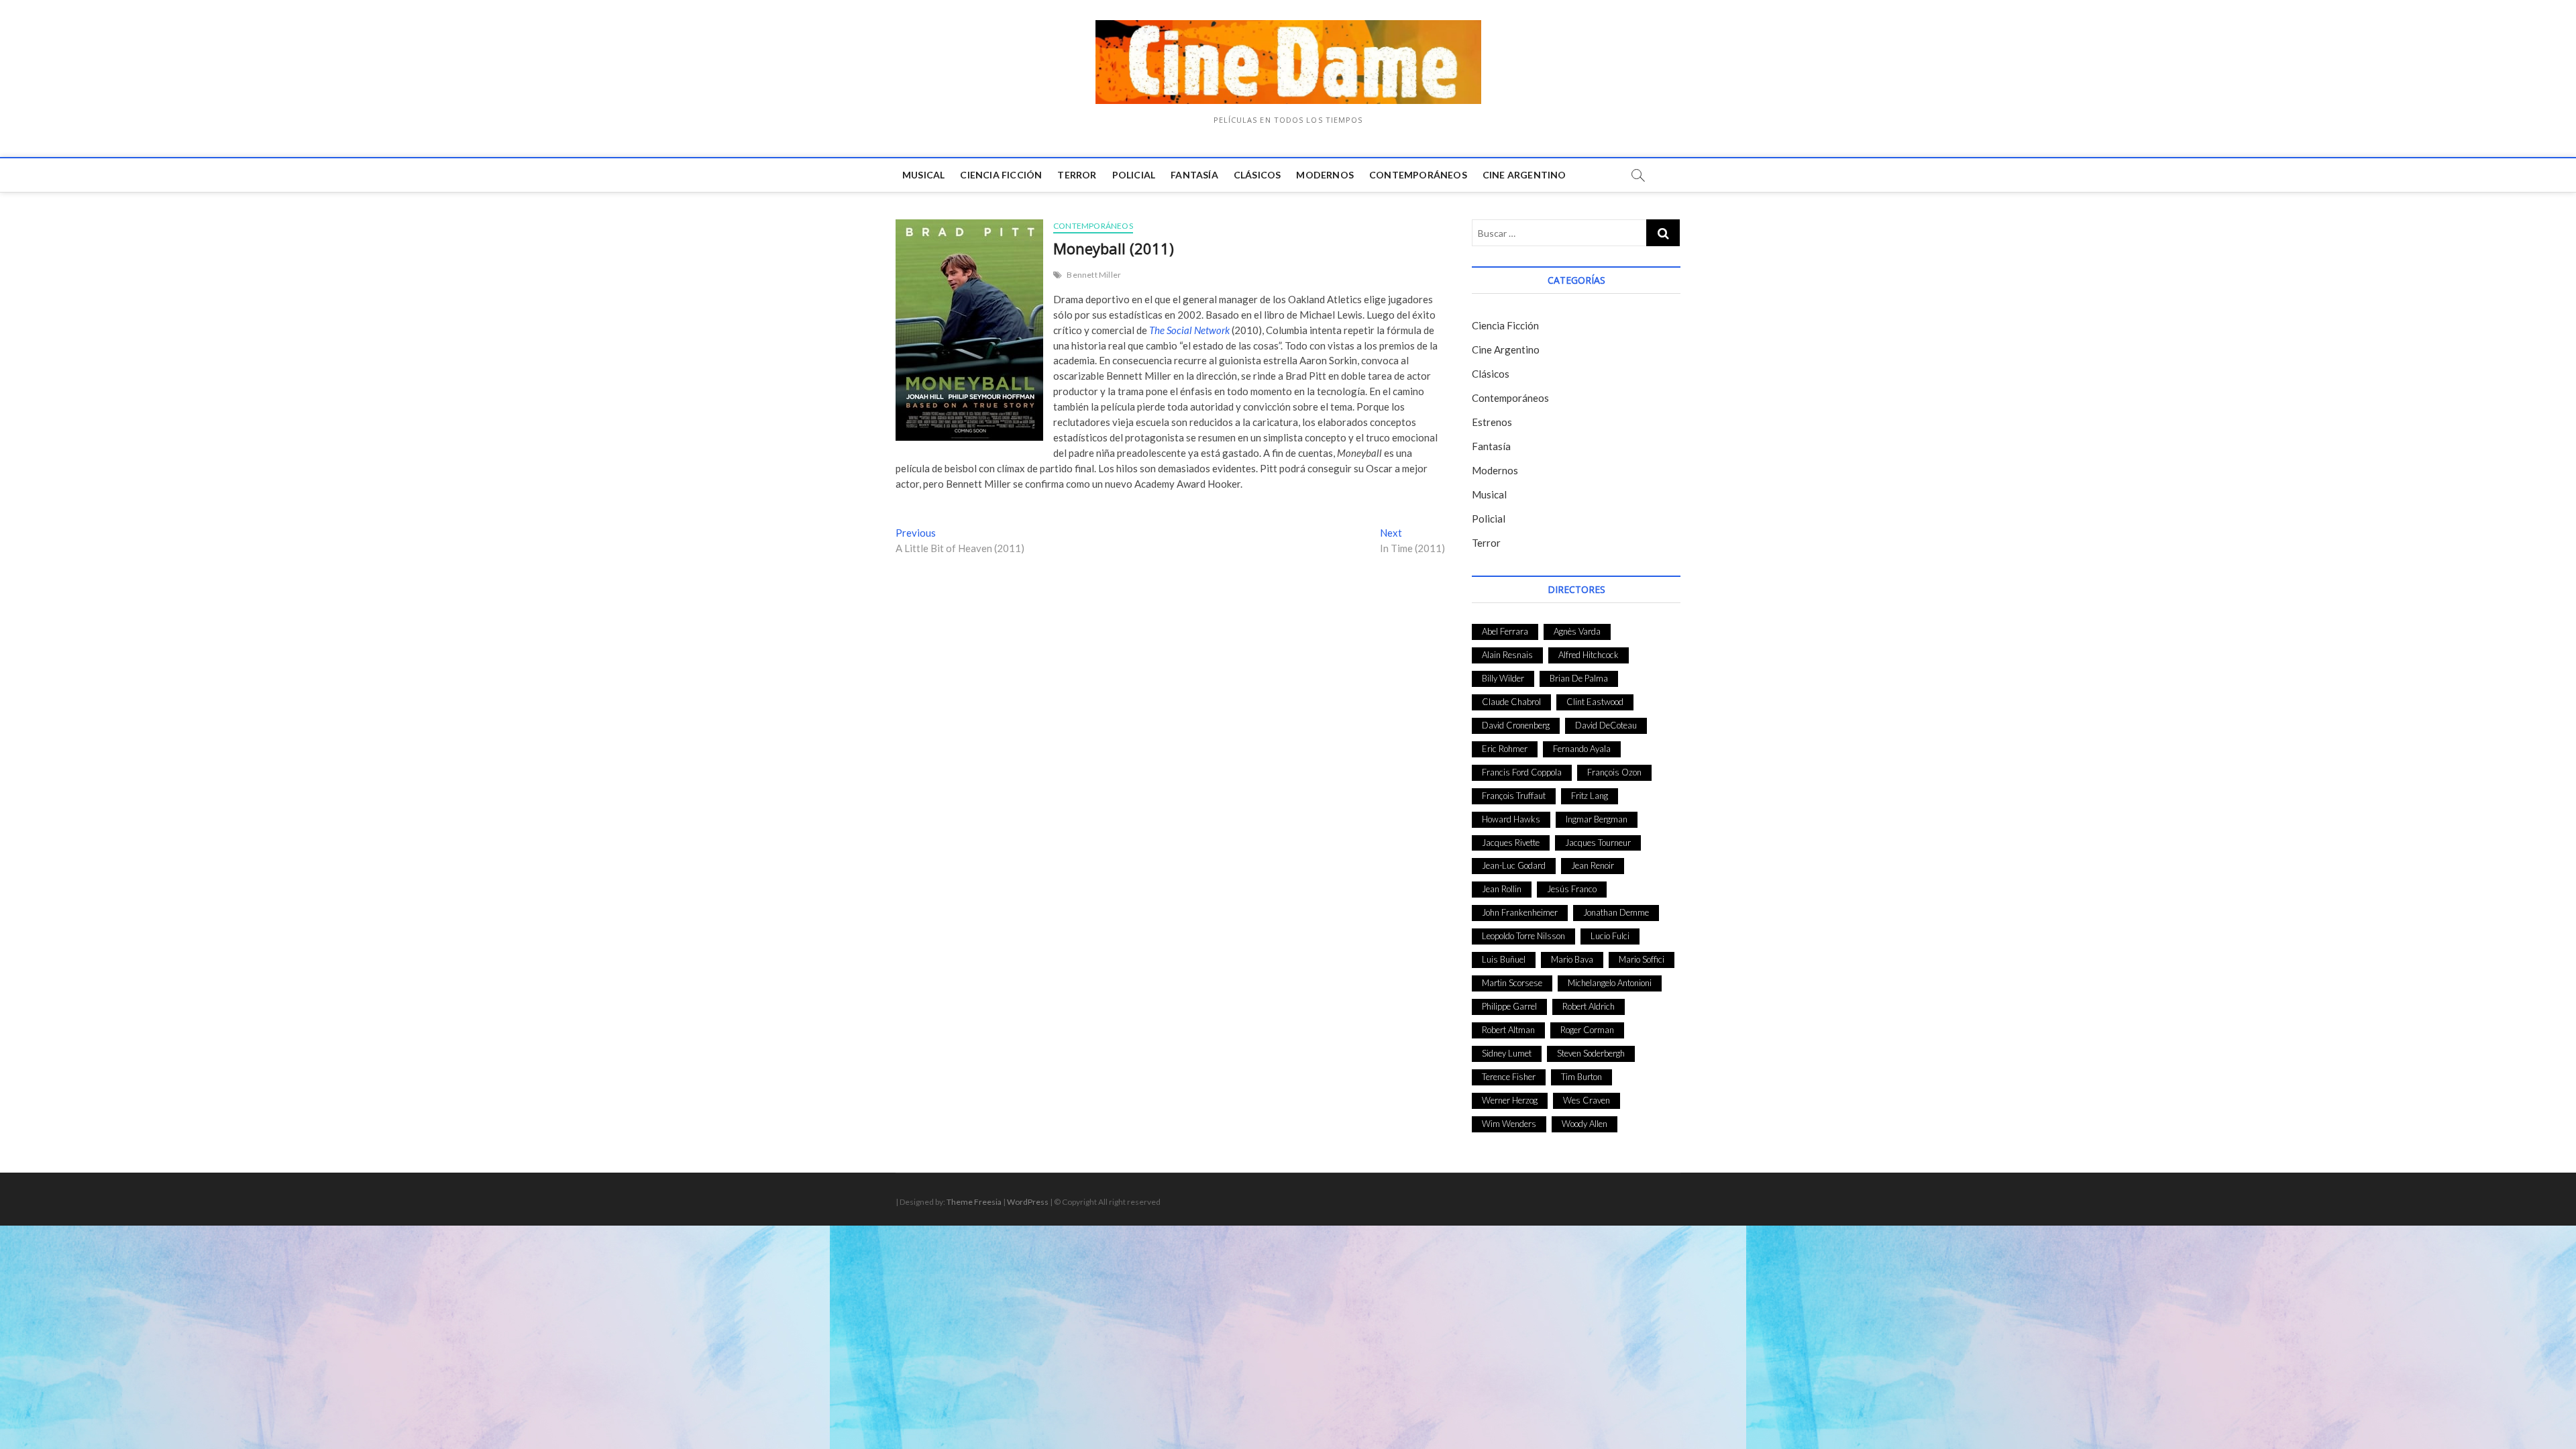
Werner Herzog (1510, 1100)
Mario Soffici (1642, 959)
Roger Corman (1587, 1030)
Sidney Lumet (1507, 1053)
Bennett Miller (1094, 275)
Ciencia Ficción (1001, 175)
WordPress (1028, 1202)
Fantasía (1194, 175)
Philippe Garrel (1509, 1006)
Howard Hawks (1511, 819)
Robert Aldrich (1589, 1006)
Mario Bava (1572, 959)
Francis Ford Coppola (1522, 772)
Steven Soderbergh (1591, 1053)
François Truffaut (1514, 796)
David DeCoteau (1606, 725)
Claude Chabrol (1511, 702)
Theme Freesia (974, 1202)
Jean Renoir (1593, 865)
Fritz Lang (1590, 796)
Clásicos (1257, 175)
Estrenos (1492, 422)
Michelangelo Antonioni (1610, 983)
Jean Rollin (1502, 889)
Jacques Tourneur (1598, 843)
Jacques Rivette (1511, 843)
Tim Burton (1581, 1077)
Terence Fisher (1509, 1077)
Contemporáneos (1418, 175)
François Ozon (1614, 772)
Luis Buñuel (1504, 959)
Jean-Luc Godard (1514, 865)
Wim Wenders (1509, 1124)
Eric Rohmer (1505, 749)
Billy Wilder (1503, 678)
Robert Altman (1508, 1030)
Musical (923, 175)
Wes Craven (1587, 1100)
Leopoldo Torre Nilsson (1523, 936)
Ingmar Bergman (1597, 819)
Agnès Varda (1577, 631)
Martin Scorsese (1512, 983)
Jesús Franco (1572, 889)
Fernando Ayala (1582, 749)
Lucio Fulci (1610, 936)
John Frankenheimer (1520, 912)
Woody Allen (1585, 1124)
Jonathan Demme (1616, 912)
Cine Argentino (1524, 175)
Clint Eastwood (1595, 702)
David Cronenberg (1516, 725)
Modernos (1325, 175)
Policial (1134, 175)
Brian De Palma (1579, 678)
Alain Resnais (1507, 655)
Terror (1077, 175)
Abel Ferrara (1505, 631)
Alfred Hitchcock (1589, 655)
